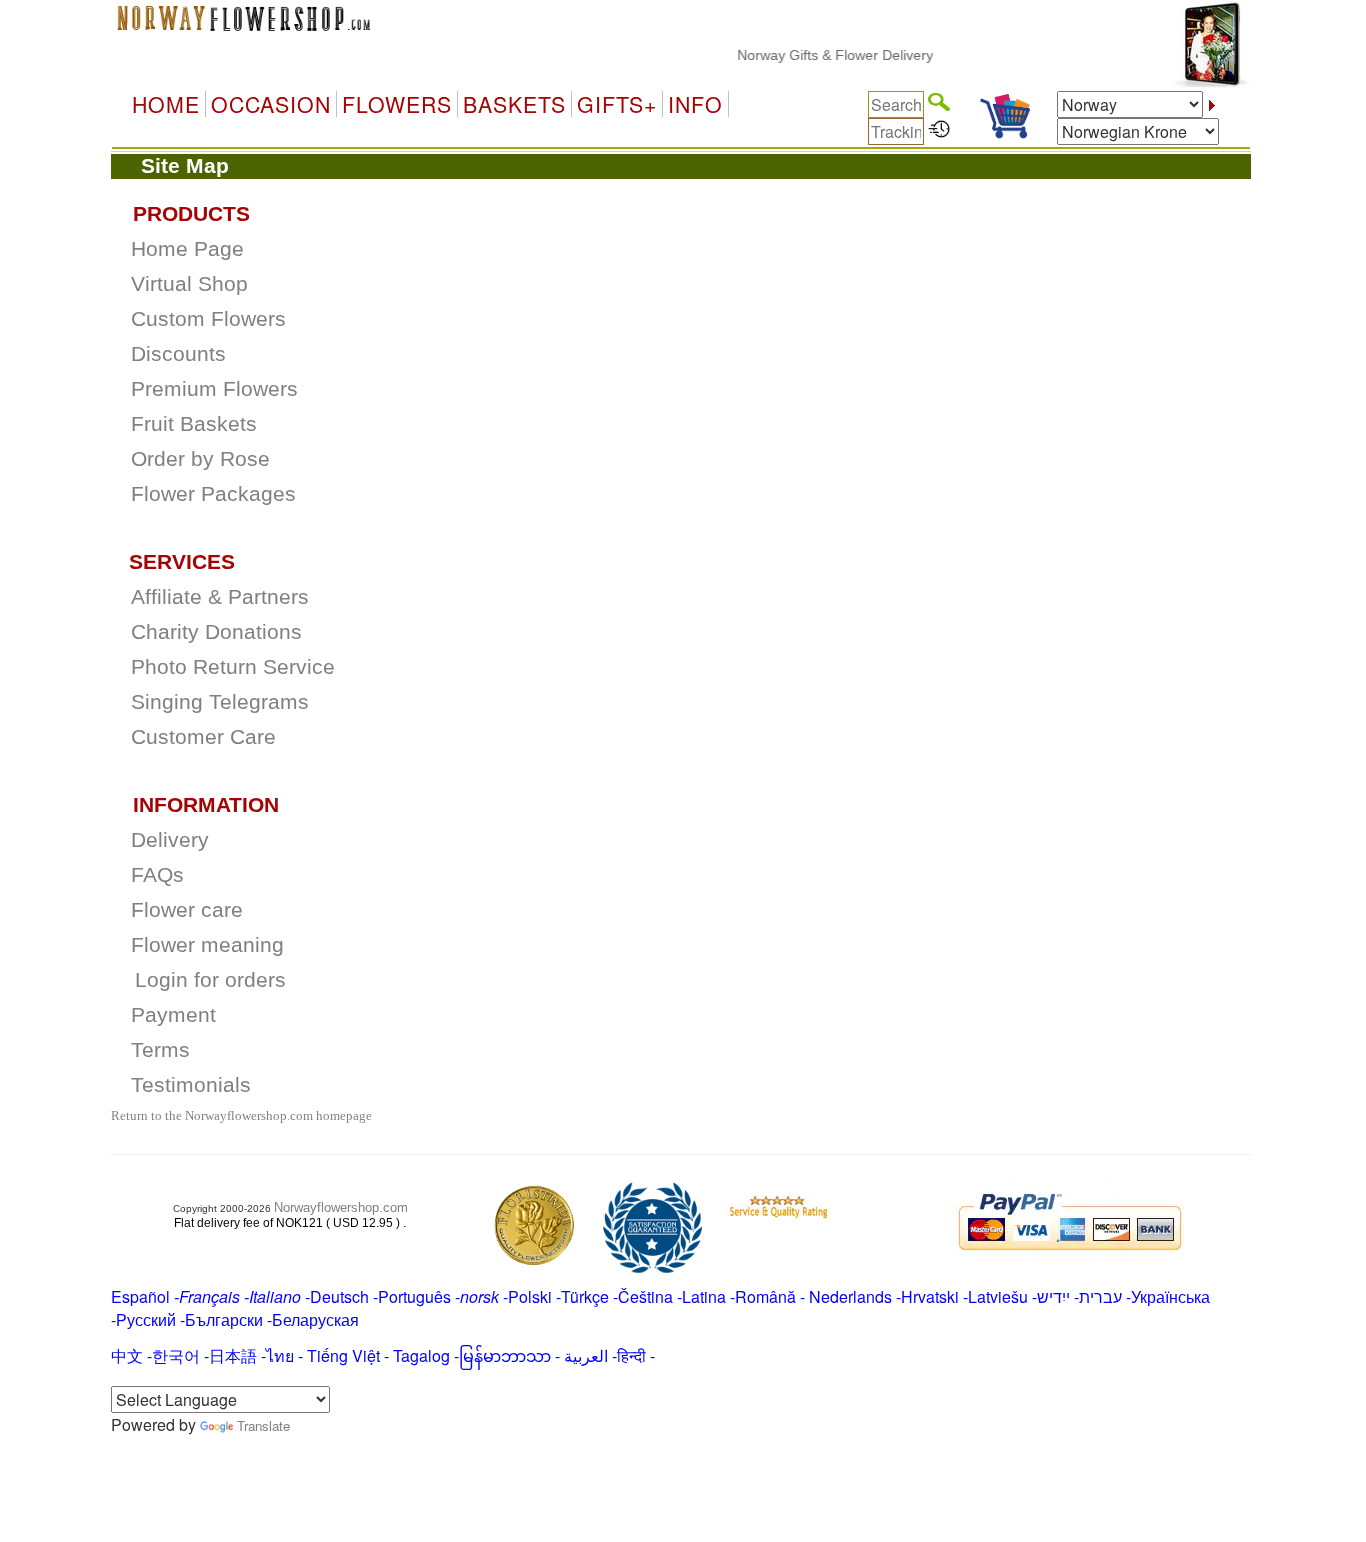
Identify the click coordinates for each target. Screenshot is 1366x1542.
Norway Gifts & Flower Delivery (819, 55)
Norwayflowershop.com (341, 1207)
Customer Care (203, 737)
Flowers (397, 104)
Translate (263, 1425)
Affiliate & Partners (220, 597)
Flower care (187, 910)
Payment (173, 1015)
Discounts (178, 354)
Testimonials (191, 1085)
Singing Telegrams (220, 702)
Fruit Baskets (194, 424)
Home (166, 104)
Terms (160, 1050)
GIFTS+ (617, 104)
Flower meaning (207, 945)
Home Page (187, 249)
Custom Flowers (208, 319)
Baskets (514, 104)
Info (695, 104)
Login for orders (210, 980)
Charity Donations (216, 632)
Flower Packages (213, 494)
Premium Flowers (214, 389)
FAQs (157, 875)
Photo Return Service (233, 667)
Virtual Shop (189, 284)
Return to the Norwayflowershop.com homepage (241, 1115)
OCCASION (271, 104)
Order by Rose (200, 459)
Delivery (170, 840)
